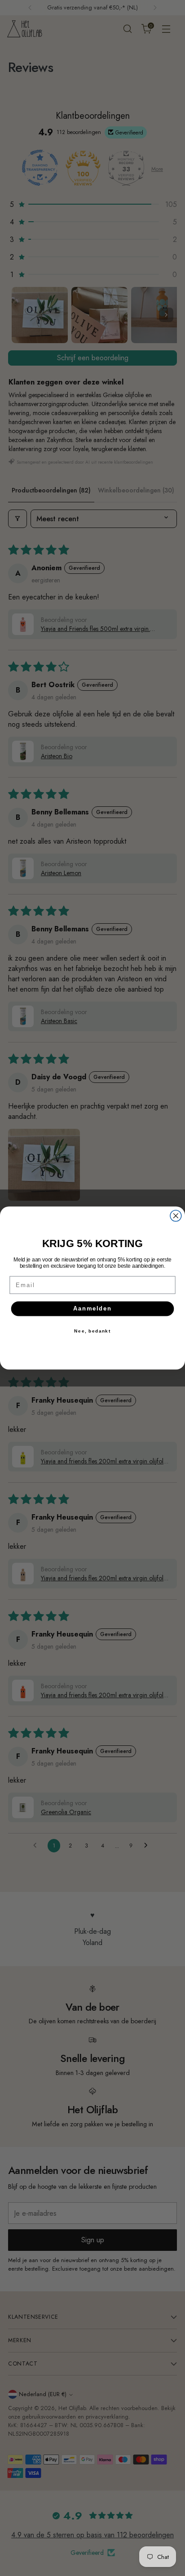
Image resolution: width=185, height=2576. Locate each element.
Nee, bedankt (92, 1331)
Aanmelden (93, 1309)
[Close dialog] (176, 1216)
